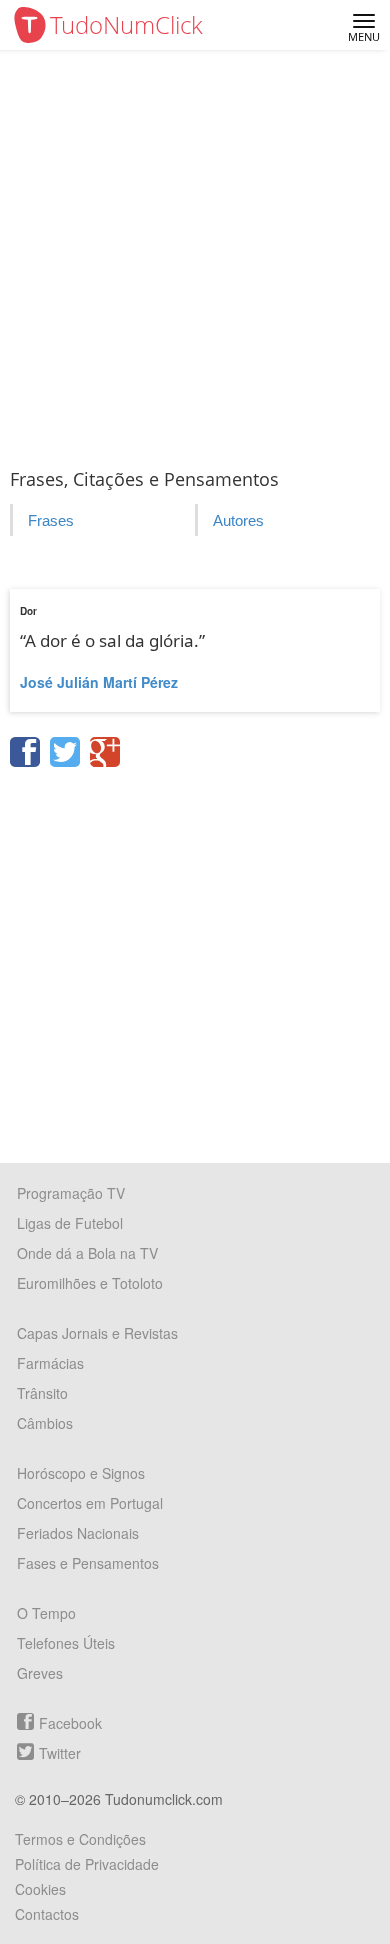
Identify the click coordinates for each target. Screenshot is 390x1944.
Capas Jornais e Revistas (97, 1333)
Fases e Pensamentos (88, 1563)
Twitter (60, 1753)
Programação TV (71, 1193)
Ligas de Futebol (70, 1223)
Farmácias (50, 1363)
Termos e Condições (80, 1839)
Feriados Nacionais (78, 1533)
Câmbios (45, 1423)
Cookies (40, 1889)
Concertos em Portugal (90, 1503)
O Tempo (46, 1613)
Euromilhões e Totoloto (90, 1283)
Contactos (47, 1914)
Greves (40, 1673)
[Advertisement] (195, 255)
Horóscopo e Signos (81, 1473)
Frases (51, 520)
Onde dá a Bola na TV (87, 1253)
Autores (238, 520)
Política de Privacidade (87, 1864)
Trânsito (42, 1393)
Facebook (70, 1723)
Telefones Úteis (66, 1643)
